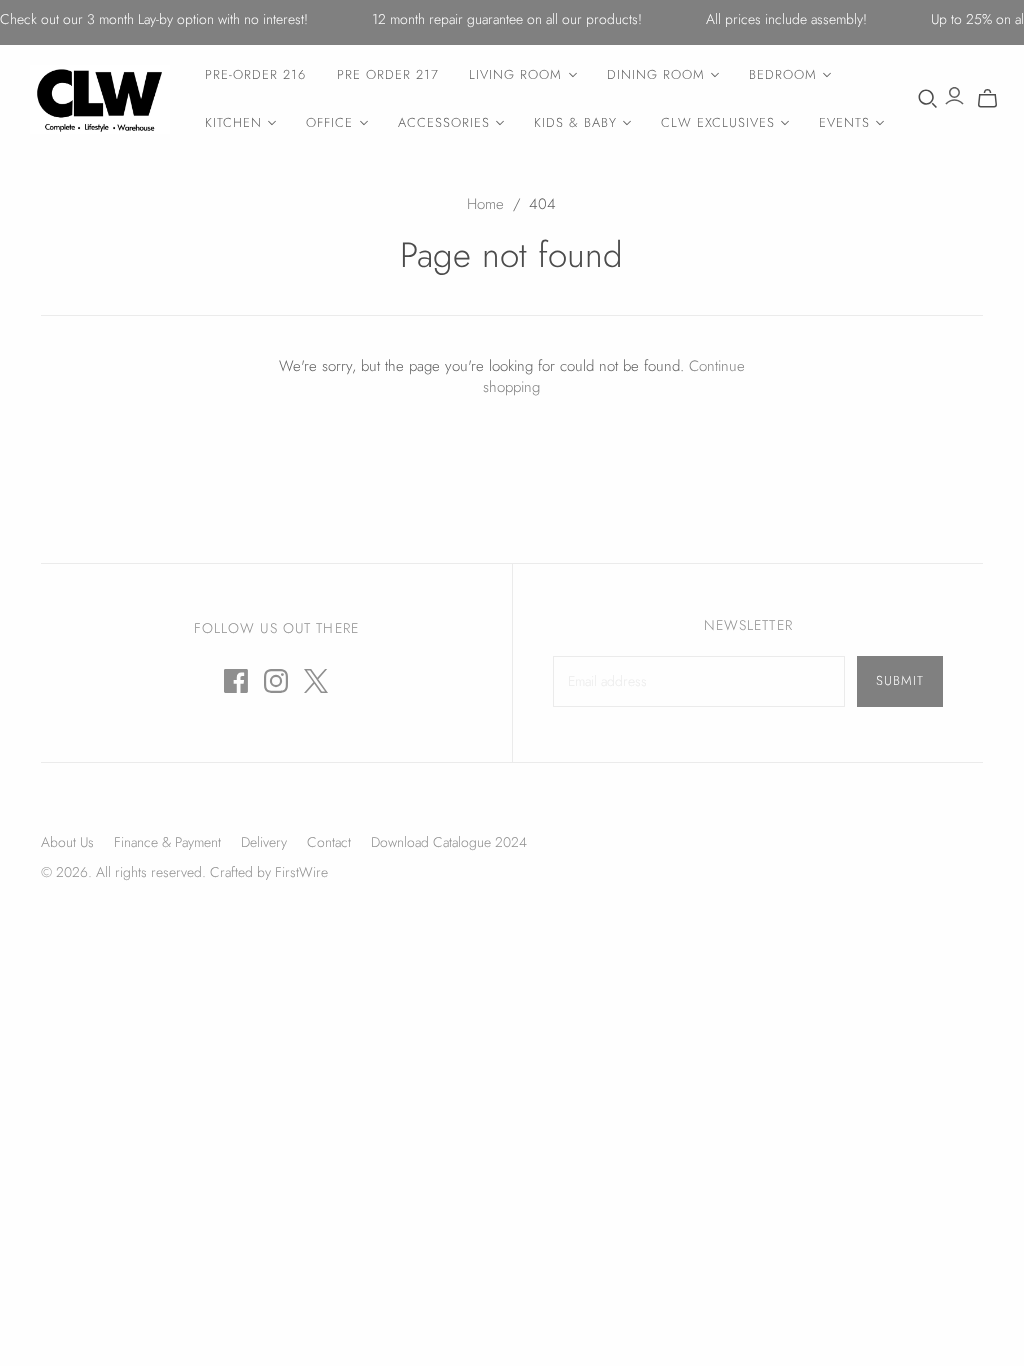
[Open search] (928, 99)
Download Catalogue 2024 (449, 842)
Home (485, 204)
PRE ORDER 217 (388, 74)
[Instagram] (276, 681)
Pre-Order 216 (256, 74)
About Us (67, 842)
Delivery (264, 842)
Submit (900, 680)
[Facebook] (236, 681)
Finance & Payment (167, 842)
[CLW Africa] (100, 99)
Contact (329, 842)
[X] (316, 681)
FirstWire (299, 872)
